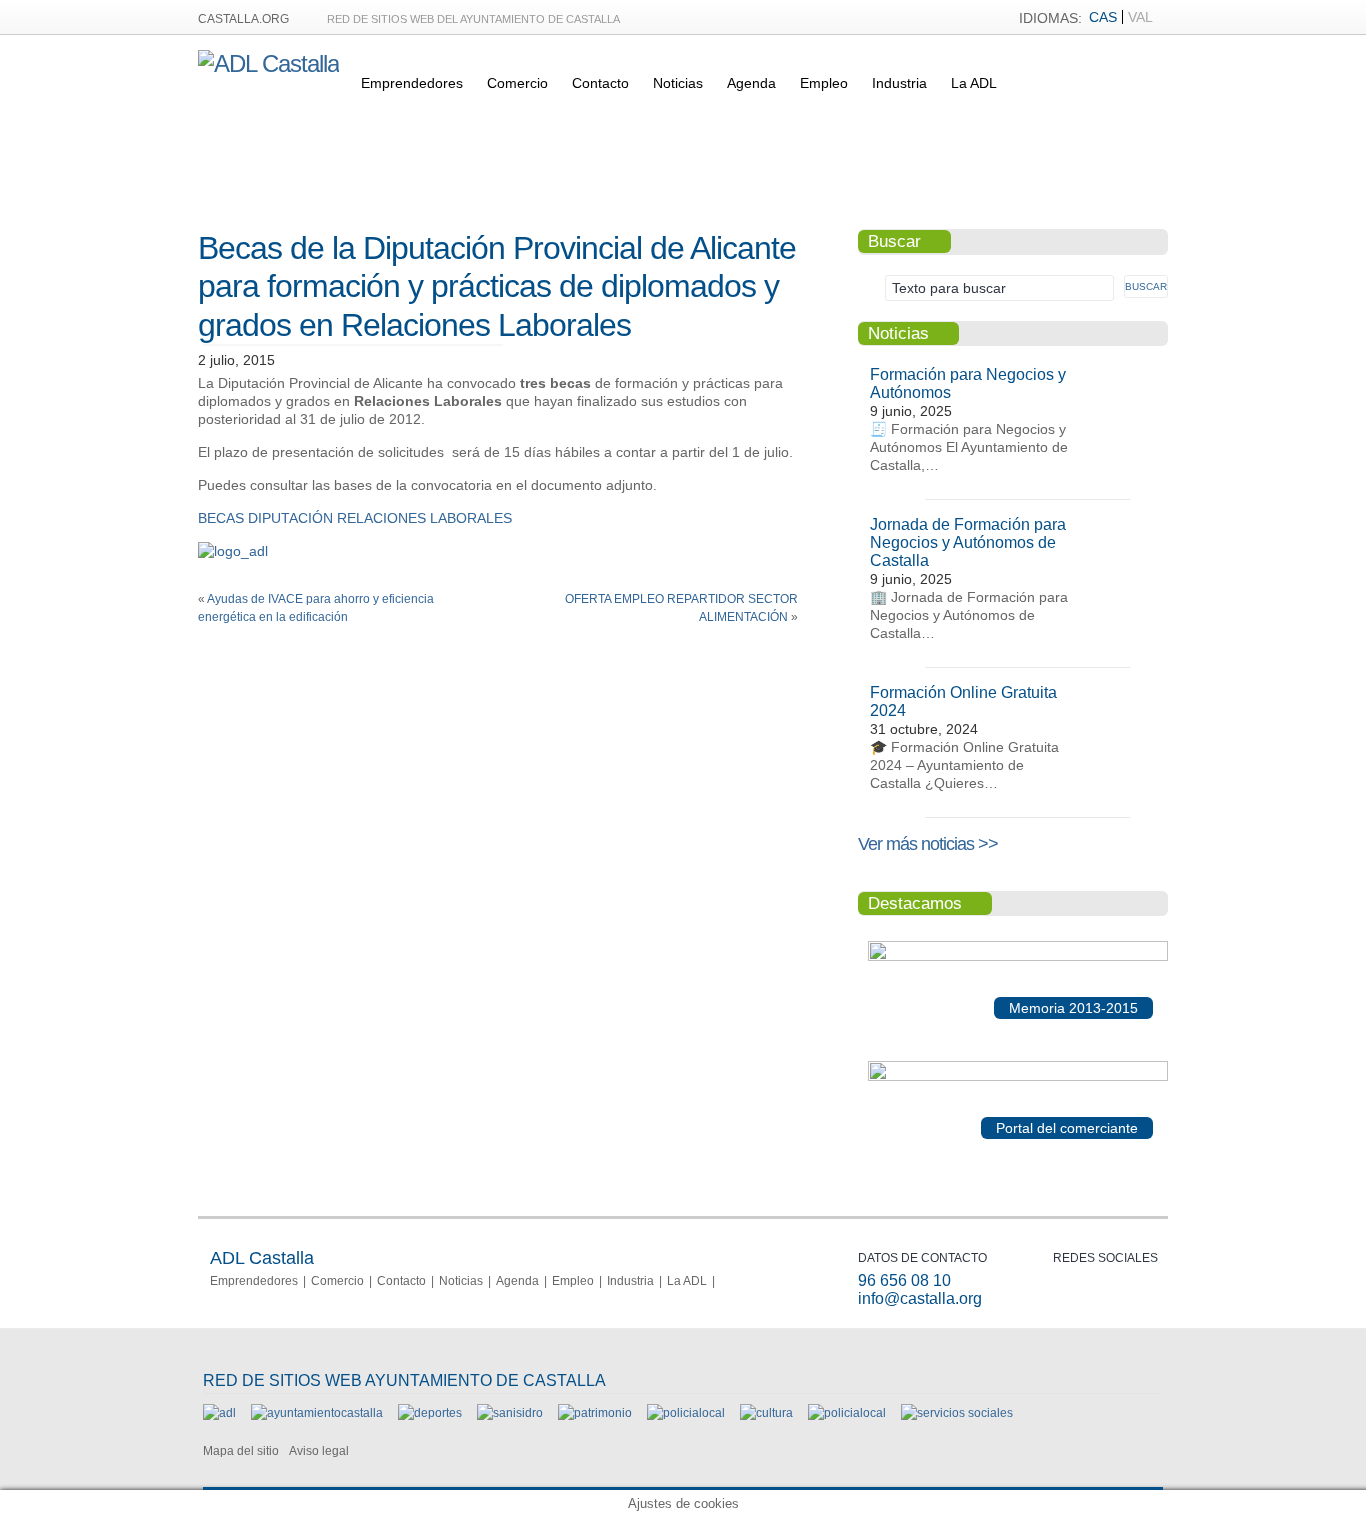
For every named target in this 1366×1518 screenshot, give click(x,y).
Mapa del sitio (241, 1451)
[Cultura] (766, 1413)
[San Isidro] (510, 1413)
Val (1140, 17)
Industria (899, 83)
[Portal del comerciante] (1018, 1077)
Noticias (678, 83)
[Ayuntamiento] (317, 1413)
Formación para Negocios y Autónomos (968, 383)
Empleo (824, 83)
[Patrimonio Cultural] (595, 1413)
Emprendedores (412, 83)
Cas (1103, 17)
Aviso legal (319, 1451)
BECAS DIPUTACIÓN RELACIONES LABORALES (355, 518)
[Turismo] (847, 1413)
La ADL (974, 83)
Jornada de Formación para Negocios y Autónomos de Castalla (968, 542)
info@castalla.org (920, 1298)
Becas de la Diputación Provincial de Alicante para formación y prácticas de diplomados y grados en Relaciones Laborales (497, 286)
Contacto (600, 83)
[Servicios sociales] (957, 1413)
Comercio (517, 83)
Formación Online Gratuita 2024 (963, 701)
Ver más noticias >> (928, 844)
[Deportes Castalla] (430, 1413)
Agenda (751, 83)
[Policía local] (686, 1413)
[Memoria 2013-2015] (1018, 957)
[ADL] (219, 1413)
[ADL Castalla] (268, 63)
